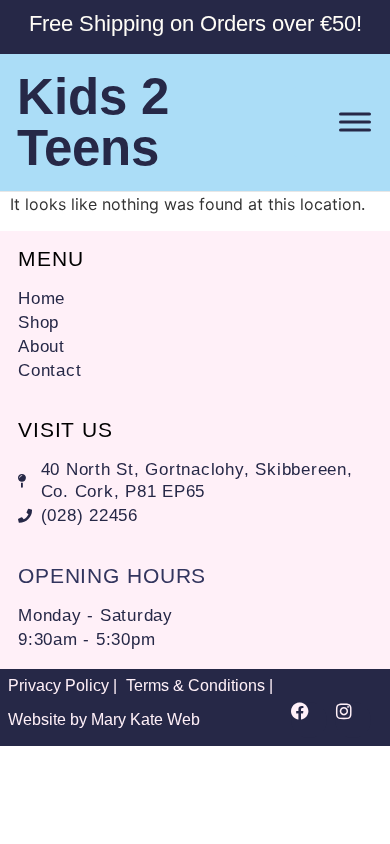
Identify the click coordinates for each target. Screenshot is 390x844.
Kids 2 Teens (93, 122)
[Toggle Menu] (355, 122)
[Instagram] (353, 720)
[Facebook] (309, 720)
